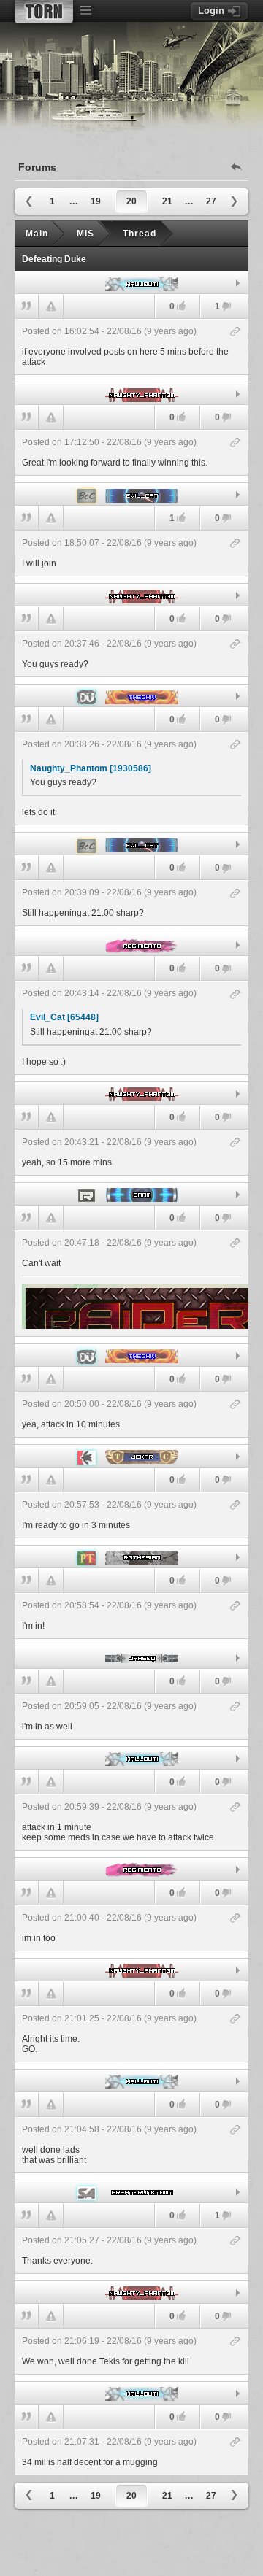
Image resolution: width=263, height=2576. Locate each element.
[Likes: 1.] (181, 518)
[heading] (131, 347)
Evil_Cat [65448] (64, 1017)
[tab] (131, 283)
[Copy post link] (236, 332)
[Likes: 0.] (181, 306)
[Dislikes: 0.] (226, 419)
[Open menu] (85, 11)
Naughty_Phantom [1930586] (91, 768)
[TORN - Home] (44, 12)
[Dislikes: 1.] (226, 308)
